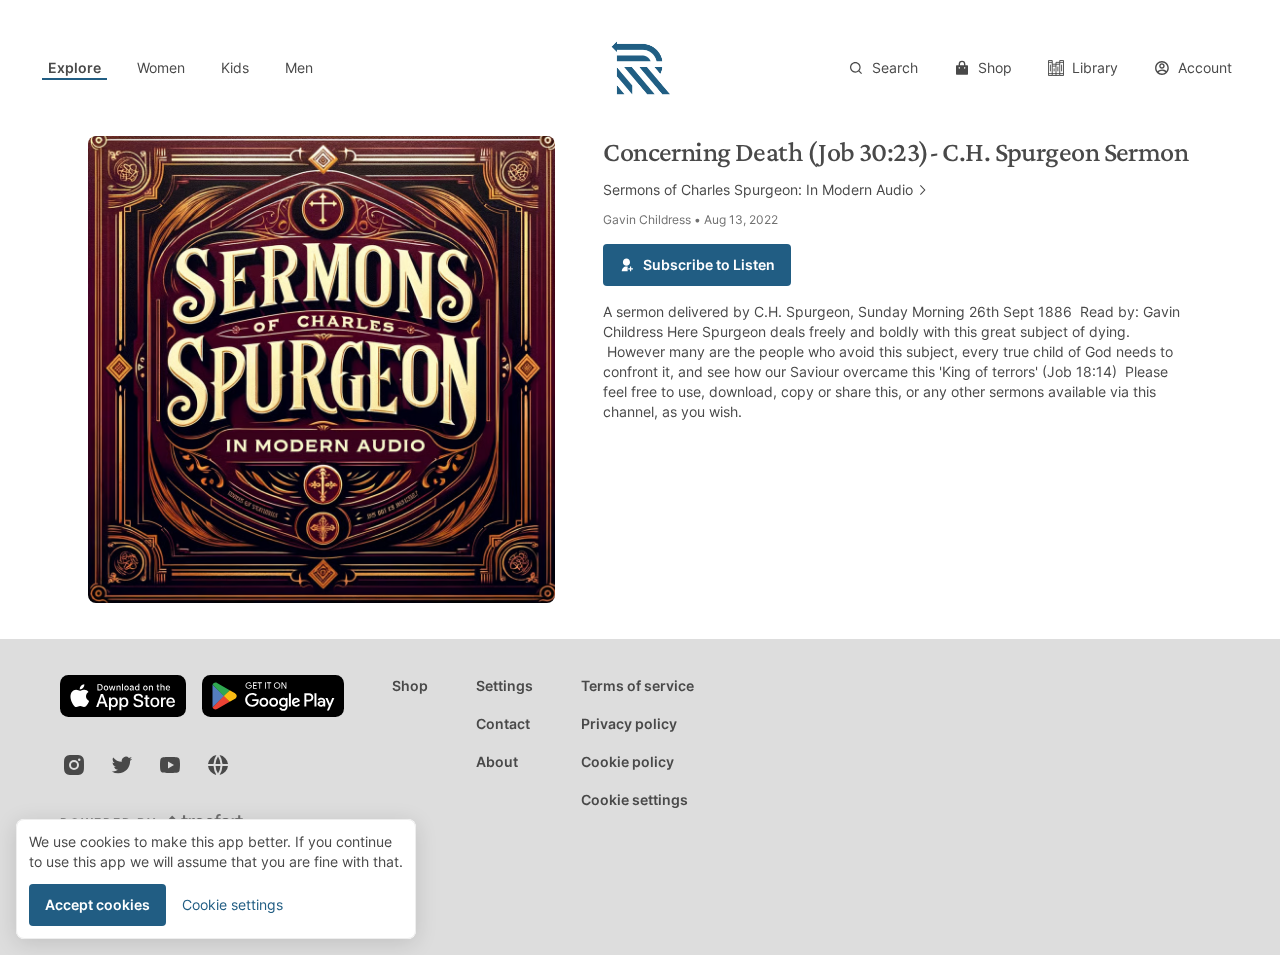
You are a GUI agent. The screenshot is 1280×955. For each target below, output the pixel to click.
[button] (697, 265)
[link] (74, 68)
